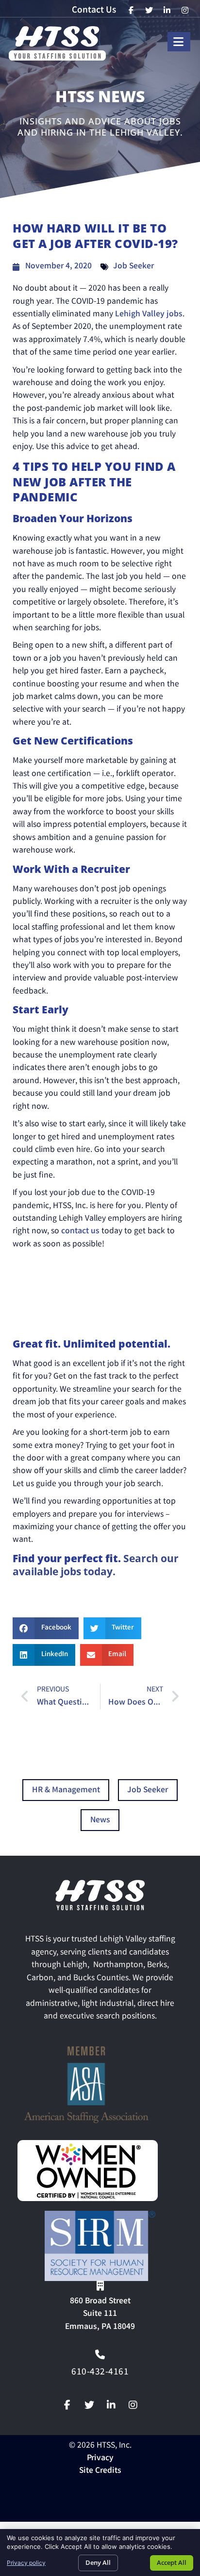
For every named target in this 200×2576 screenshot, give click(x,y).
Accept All (172, 2562)
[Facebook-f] (67, 2405)
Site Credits (100, 2471)
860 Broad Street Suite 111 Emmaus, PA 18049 (100, 2314)
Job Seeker (133, 267)
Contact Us (94, 11)
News (100, 1821)
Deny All (98, 2562)
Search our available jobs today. (96, 1565)
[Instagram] (133, 2405)
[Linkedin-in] (111, 2405)
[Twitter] (89, 2405)
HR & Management (66, 1791)
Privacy (100, 2459)
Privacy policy (26, 2563)
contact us (80, 1232)
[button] (46, 1628)
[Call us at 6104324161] (100, 2355)
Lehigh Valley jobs (149, 315)
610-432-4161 (100, 2373)
